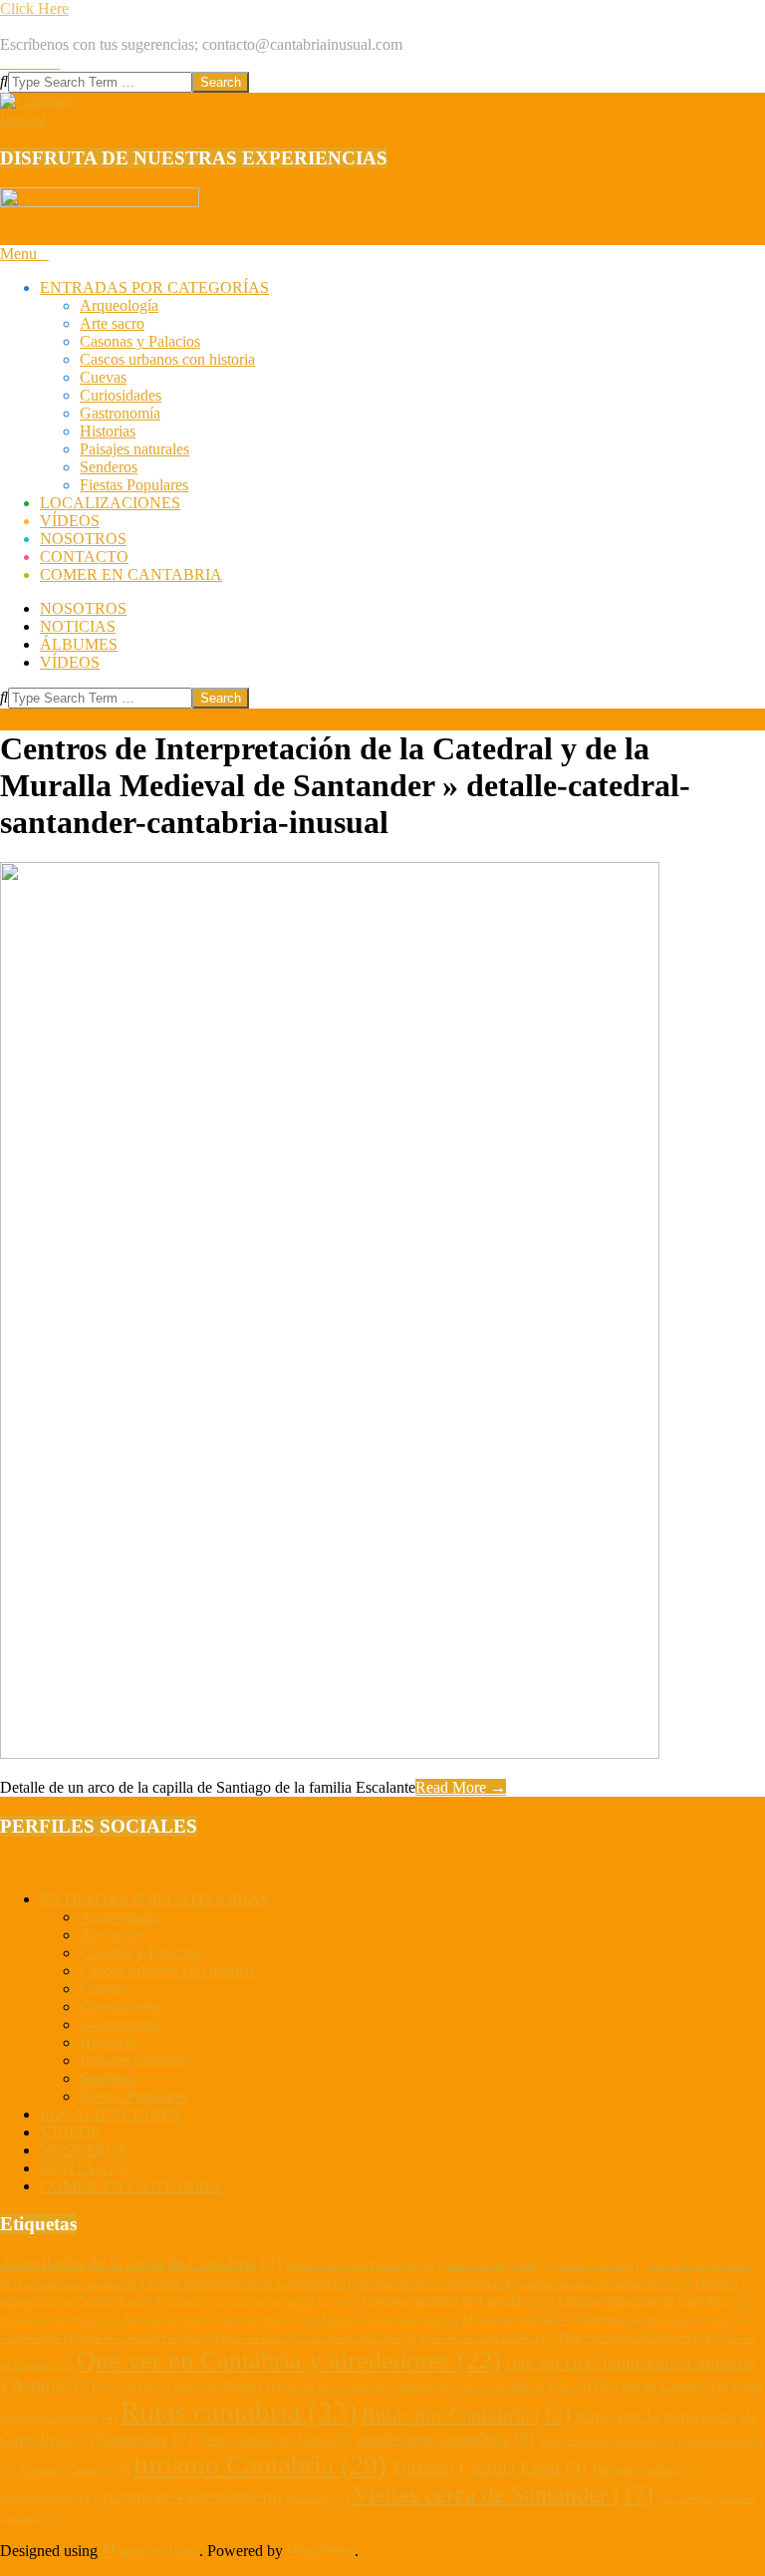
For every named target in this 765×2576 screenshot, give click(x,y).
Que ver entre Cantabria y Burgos (364, 2387)
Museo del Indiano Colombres (553, 2320)
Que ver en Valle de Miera (522, 2387)
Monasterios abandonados (390, 2320)
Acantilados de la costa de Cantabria (141, 2264)
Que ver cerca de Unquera (637, 2338)
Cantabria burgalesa (497, 2266)
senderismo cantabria (445, 2438)
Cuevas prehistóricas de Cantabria (246, 2283)
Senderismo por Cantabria (606, 2441)
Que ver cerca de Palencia (488, 2338)
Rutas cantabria (239, 2412)
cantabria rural (597, 2266)
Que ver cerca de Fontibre (150, 2338)
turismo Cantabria (260, 2465)
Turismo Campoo (74, 2470)
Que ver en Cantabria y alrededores (289, 2360)
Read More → (461, 1787)
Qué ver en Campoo (661, 2386)
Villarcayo (317, 2499)
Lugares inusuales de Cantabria (655, 2301)
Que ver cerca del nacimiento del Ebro (319, 2338)
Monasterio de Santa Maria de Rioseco (221, 2320)
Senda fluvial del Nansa (274, 2439)
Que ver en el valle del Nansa (187, 2387)
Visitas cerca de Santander (503, 2494)
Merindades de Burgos (60, 2320)
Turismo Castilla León (489, 2468)
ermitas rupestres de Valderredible (605, 2285)
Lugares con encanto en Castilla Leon (264, 2302)
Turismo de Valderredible (191, 2497)
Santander (145, 2439)
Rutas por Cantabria (466, 2415)
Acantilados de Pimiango (363, 2265)
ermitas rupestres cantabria (435, 2284)
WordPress (321, 2551)
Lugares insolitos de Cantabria (458, 2301)
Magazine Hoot (150, 2551)
